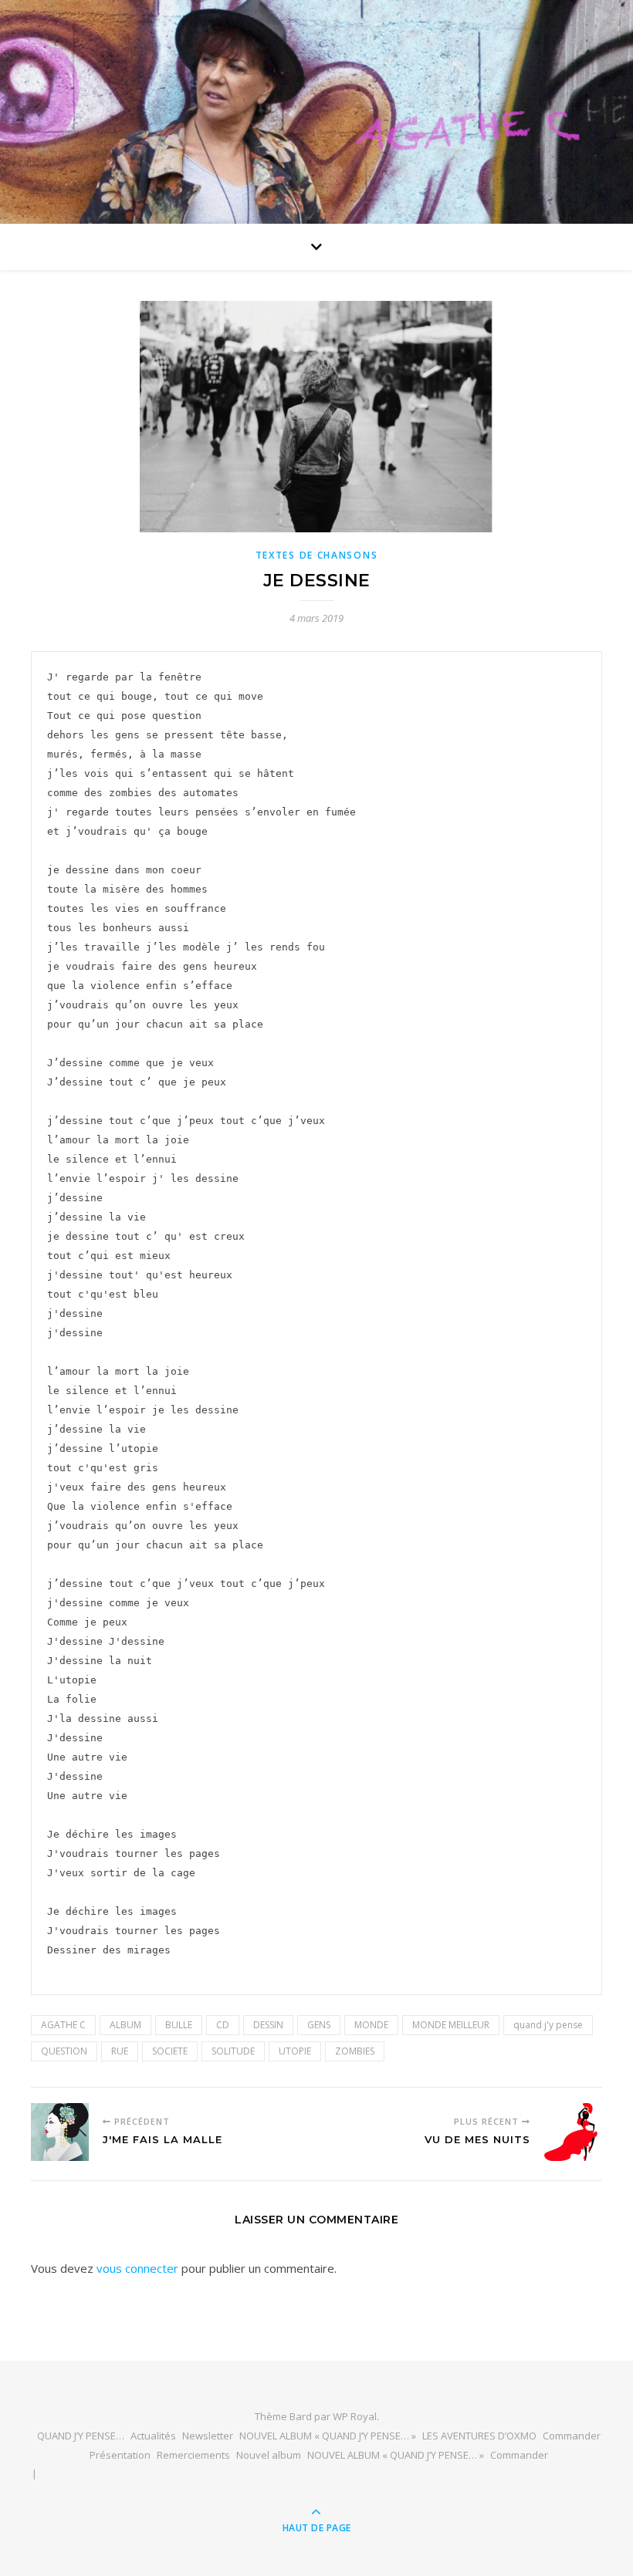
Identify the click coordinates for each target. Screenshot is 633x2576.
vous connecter (137, 2268)
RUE (120, 2051)
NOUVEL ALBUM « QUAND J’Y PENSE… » (328, 2436)
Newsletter (208, 2436)
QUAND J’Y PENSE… (81, 2436)
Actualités (153, 2436)
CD (223, 2025)
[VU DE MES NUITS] (573, 2132)
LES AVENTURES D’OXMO (479, 2436)
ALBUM (125, 2025)
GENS (319, 2025)
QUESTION (64, 2051)
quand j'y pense (548, 2025)
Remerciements (193, 2455)
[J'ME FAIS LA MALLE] (60, 2132)
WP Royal (355, 2416)
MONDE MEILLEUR (451, 2025)
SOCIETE (170, 2051)
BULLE (179, 2025)
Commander (572, 2436)
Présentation (120, 2455)
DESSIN (268, 2025)
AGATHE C (63, 2025)
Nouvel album (269, 2455)
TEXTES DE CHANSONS (317, 555)
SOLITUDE (233, 2051)
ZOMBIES (355, 2051)
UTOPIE (295, 2051)
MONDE (371, 2025)
